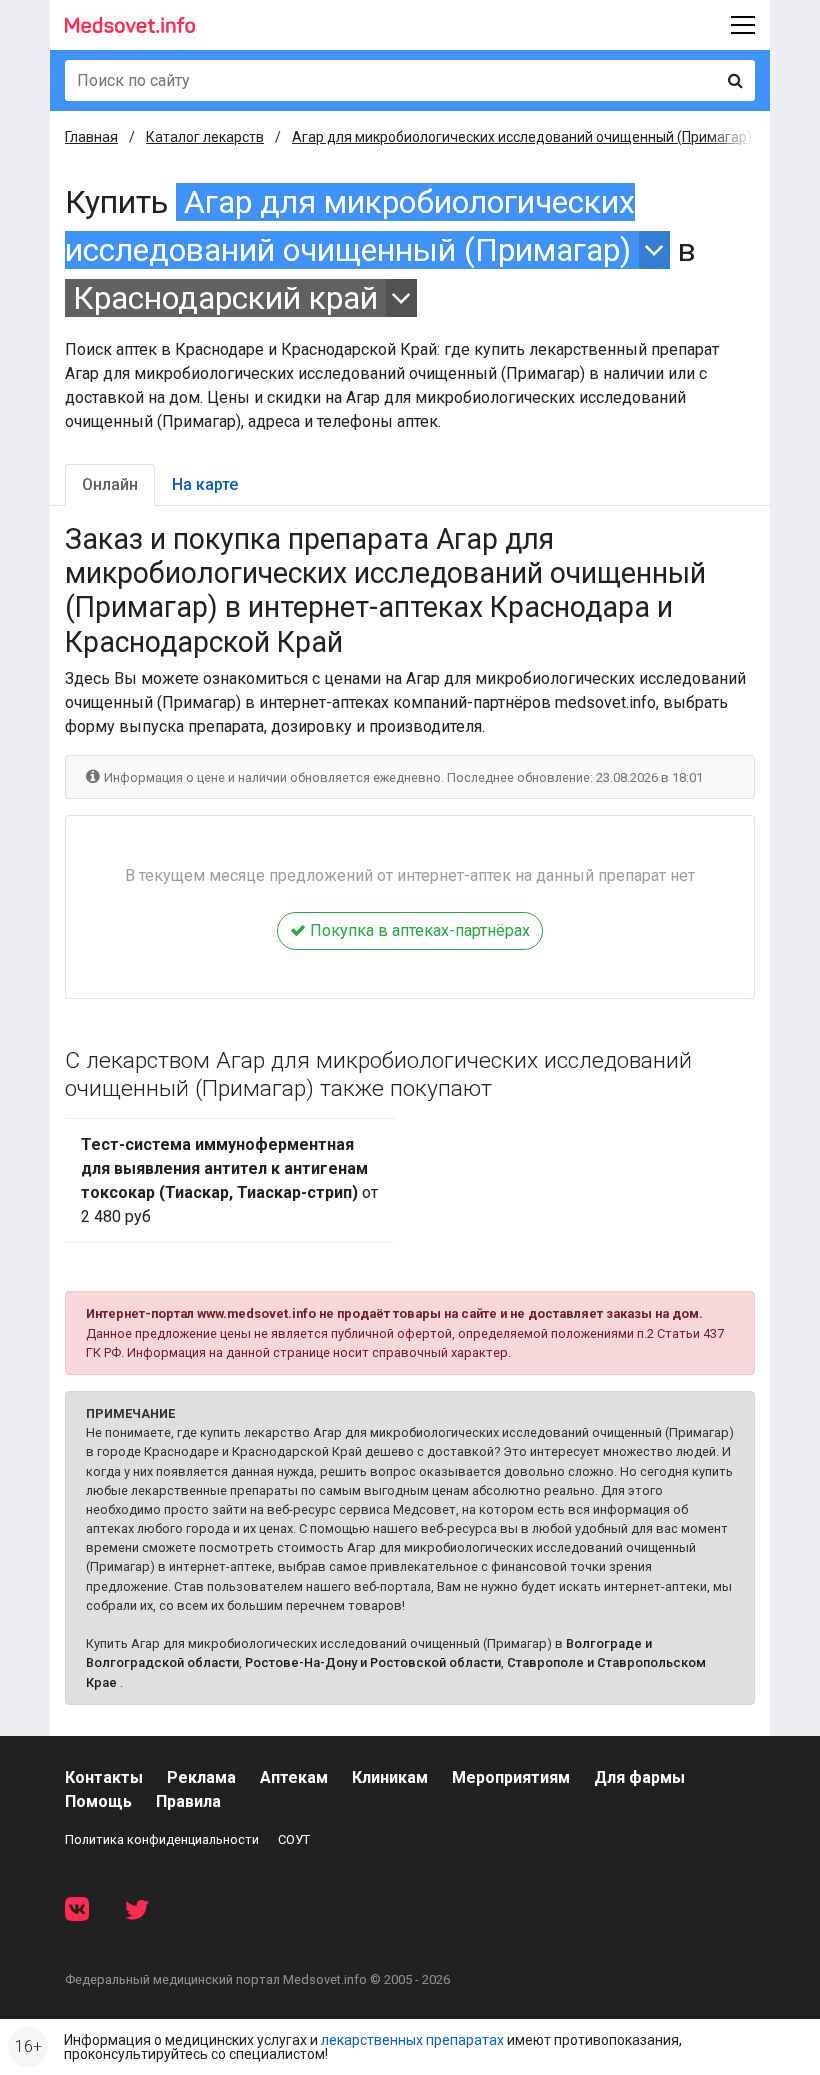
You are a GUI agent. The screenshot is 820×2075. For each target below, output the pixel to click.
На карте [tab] (205, 484)
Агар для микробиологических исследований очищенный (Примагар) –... (532, 137)
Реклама (201, 1777)
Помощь (98, 1801)
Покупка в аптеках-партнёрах (418, 930)
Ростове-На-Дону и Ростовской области (373, 1662)
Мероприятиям (511, 1777)
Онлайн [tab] (110, 484)
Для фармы (639, 1777)
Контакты (104, 1777)
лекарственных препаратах (412, 2040)
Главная (91, 137)
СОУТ (294, 1839)
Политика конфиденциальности (162, 1839)
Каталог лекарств (205, 137)
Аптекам (294, 1777)
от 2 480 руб (229, 1180)
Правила (188, 1801)
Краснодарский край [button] (225, 298)
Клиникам (390, 1777)
